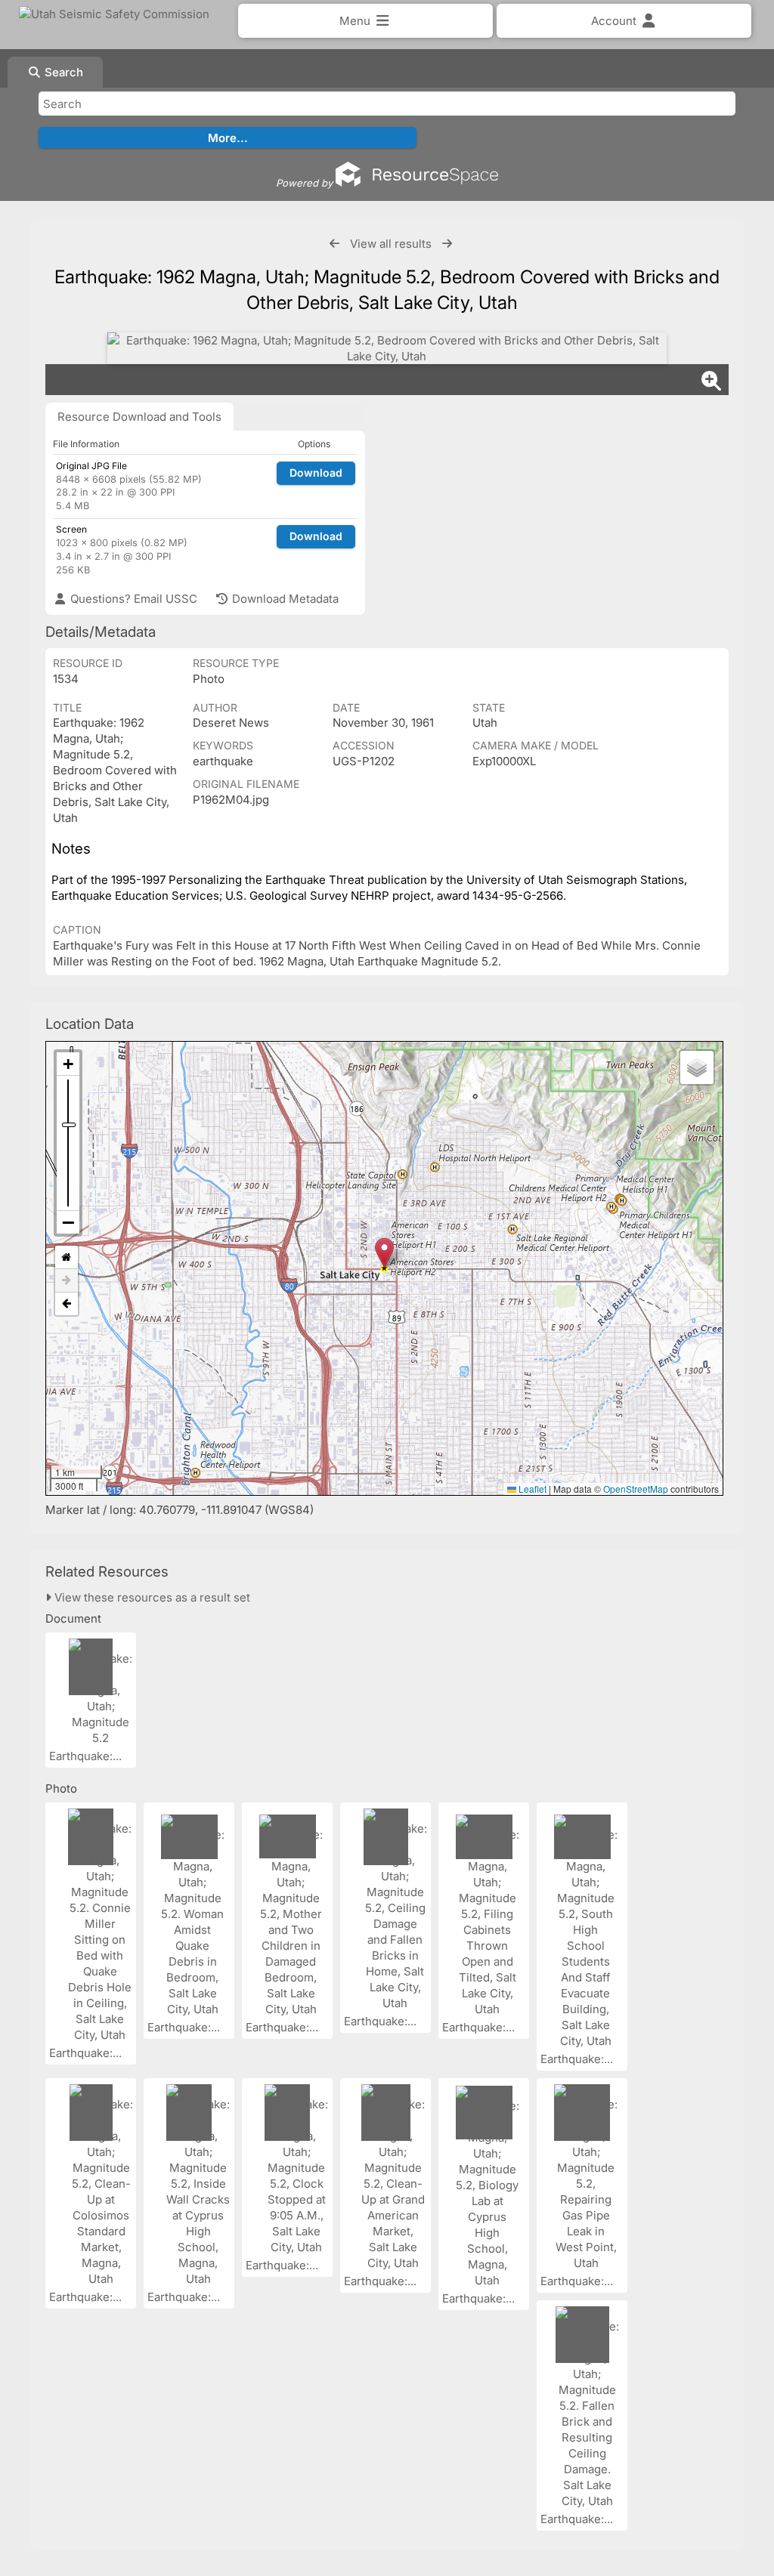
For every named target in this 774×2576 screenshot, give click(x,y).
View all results (391, 244)
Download (316, 473)
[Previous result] (334, 244)
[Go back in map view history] (67, 1304)
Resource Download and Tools (139, 417)
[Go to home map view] (67, 1257)
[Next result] (447, 244)
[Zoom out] (68, 1222)
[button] (384, 1253)
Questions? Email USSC (132, 599)
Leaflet (531, 1489)
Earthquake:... (87, 1756)
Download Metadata (284, 599)
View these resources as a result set (151, 1597)
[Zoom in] (68, 1064)
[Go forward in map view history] (67, 1281)
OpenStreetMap (636, 1489)
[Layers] (697, 1067)
